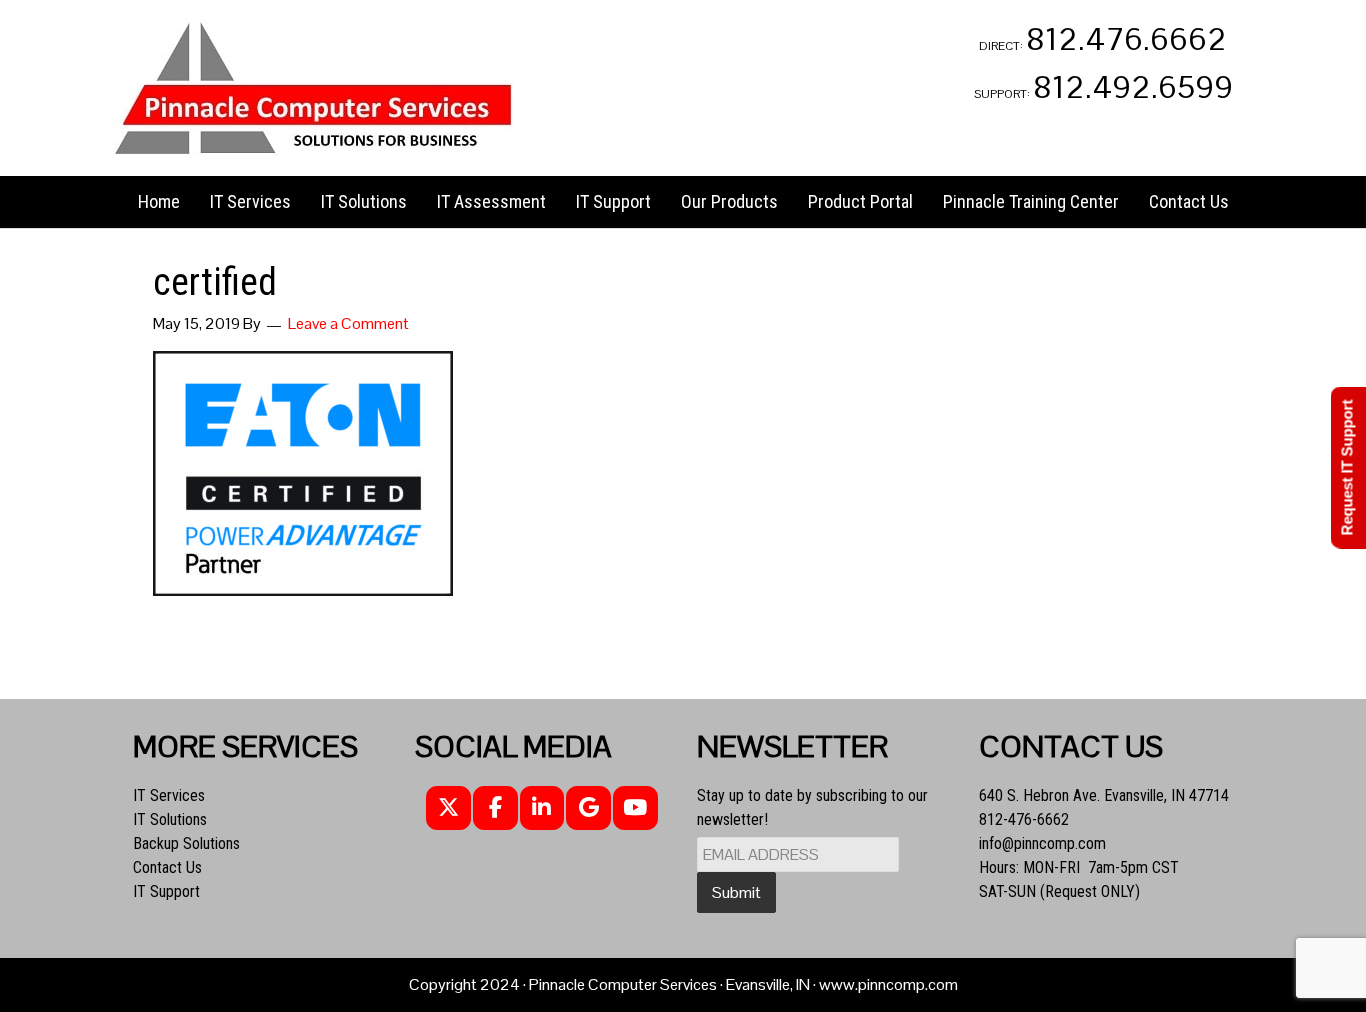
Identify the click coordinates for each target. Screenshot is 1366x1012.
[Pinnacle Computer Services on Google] (588, 808)
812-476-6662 (1024, 819)
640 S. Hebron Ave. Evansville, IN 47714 (1104, 795)
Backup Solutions (186, 843)
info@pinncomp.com (1042, 843)
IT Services (169, 795)
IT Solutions (170, 819)
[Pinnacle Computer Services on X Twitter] (448, 808)
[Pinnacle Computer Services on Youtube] (635, 808)
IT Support (166, 891)
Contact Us (167, 867)
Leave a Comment (348, 323)
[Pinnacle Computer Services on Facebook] (495, 808)
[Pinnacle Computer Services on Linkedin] (542, 808)
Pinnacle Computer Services (313, 88)
